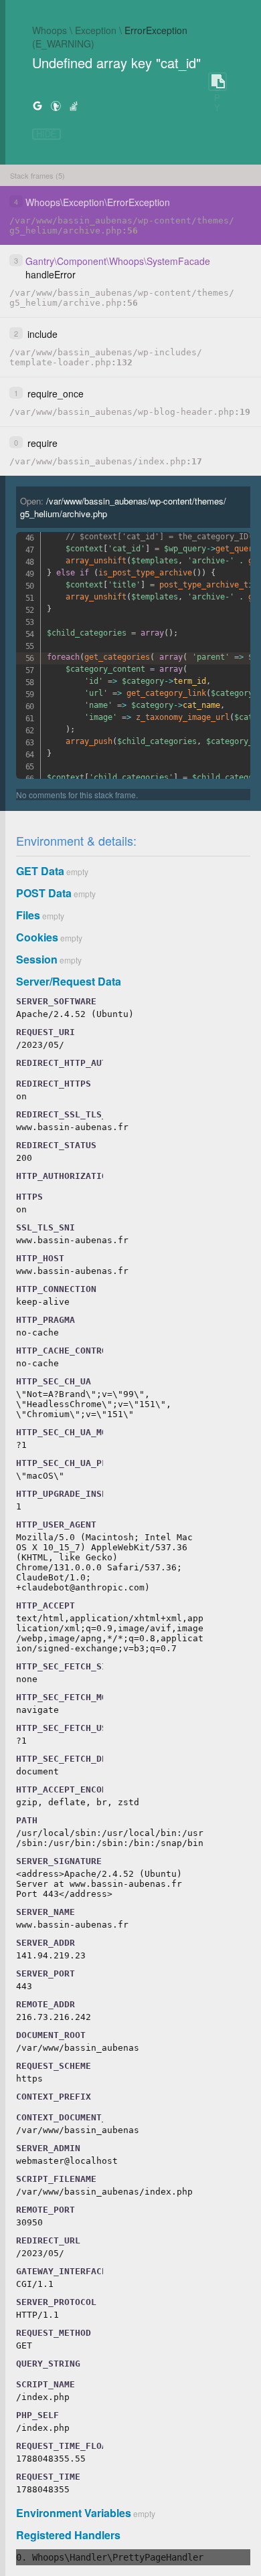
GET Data (40, 871)
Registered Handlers (68, 2535)
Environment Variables (74, 2513)
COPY (217, 82)
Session (37, 959)
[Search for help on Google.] (37, 105)
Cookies (37, 937)
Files (28, 915)
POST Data (44, 893)
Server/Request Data (69, 981)
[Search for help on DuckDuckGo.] (56, 105)
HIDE (47, 134)
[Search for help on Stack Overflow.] (74, 105)
